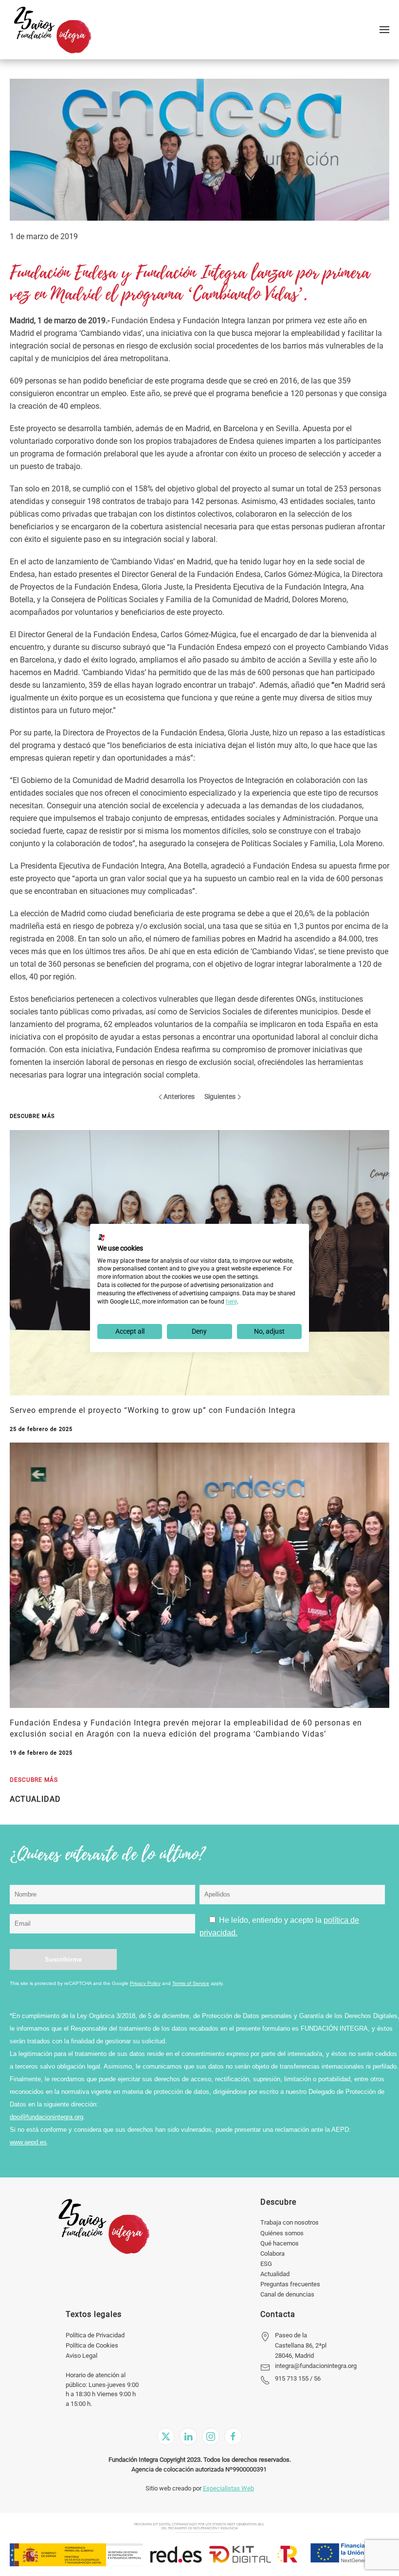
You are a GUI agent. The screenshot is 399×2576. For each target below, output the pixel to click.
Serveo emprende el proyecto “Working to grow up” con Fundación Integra (153, 1410)
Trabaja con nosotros (290, 2222)
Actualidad (275, 2274)
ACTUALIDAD (35, 1799)
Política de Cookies (92, 2345)
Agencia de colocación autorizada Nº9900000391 (199, 2469)
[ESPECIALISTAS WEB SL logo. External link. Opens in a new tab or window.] (102, 1237)
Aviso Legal (82, 2356)
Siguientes (220, 1097)
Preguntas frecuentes (290, 2284)
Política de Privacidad (95, 2335)
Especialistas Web (228, 2488)
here (231, 1302)
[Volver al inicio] (52, 30)
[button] (384, 30)
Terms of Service (191, 1983)
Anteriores (179, 1097)
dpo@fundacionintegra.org (46, 2117)
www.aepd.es (28, 2142)
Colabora (272, 2254)
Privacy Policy (145, 1983)
